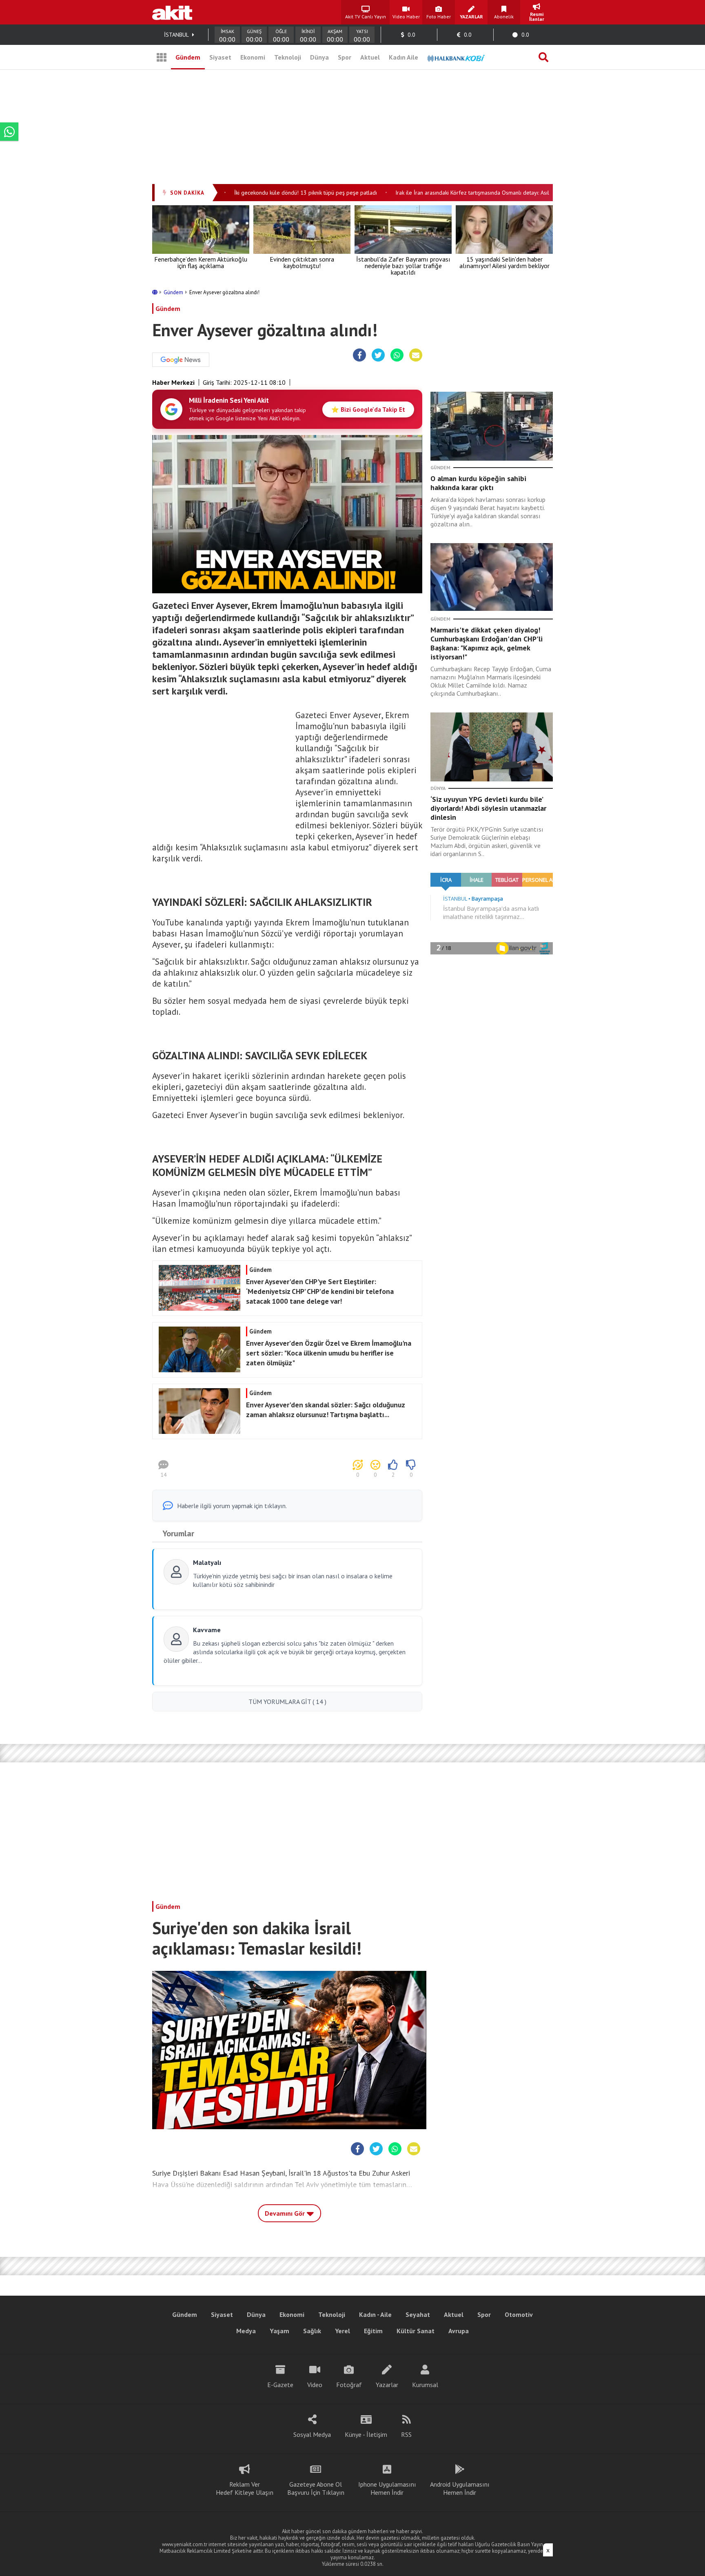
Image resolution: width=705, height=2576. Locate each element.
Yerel (343, 2331)
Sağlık (312, 2331)
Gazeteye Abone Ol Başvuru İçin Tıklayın (316, 2488)
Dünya (319, 57)
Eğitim (373, 2331)
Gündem (188, 57)
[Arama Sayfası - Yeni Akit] (543, 57)
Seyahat (418, 2314)
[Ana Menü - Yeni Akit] (162, 57)
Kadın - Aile (375, 2314)
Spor (345, 57)
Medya (246, 2331)
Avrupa (459, 2331)
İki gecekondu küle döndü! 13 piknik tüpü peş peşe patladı (277, 193)
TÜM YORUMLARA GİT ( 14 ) (287, 1702)
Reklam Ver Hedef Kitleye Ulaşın (245, 2488)
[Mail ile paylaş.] (416, 355)
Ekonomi (253, 57)
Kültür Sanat (416, 2331)
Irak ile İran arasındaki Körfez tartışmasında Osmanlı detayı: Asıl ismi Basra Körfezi (466, 193)
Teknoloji (288, 57)
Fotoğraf (349, 2385)
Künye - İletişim (366, 2434)
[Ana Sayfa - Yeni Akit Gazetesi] (172, 12)
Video (315, 2385)
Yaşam (279, 2331)
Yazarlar (387, 2385)
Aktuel (370, 57)
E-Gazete (280, 2385)
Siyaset (220, 57)
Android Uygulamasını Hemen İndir (460, 2488)
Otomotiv (519, 2314)
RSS (406, 2434)
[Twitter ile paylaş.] (378, 355)
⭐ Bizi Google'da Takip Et (368, 409)
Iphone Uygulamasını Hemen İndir (387, 2488)
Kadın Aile (403, 57)
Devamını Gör (286, 2213)
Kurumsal (425, 2385)
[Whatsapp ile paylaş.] (397, 355)
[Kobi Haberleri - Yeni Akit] (456, 57)
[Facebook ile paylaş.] (360, 355)
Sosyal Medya (312, 2434)
